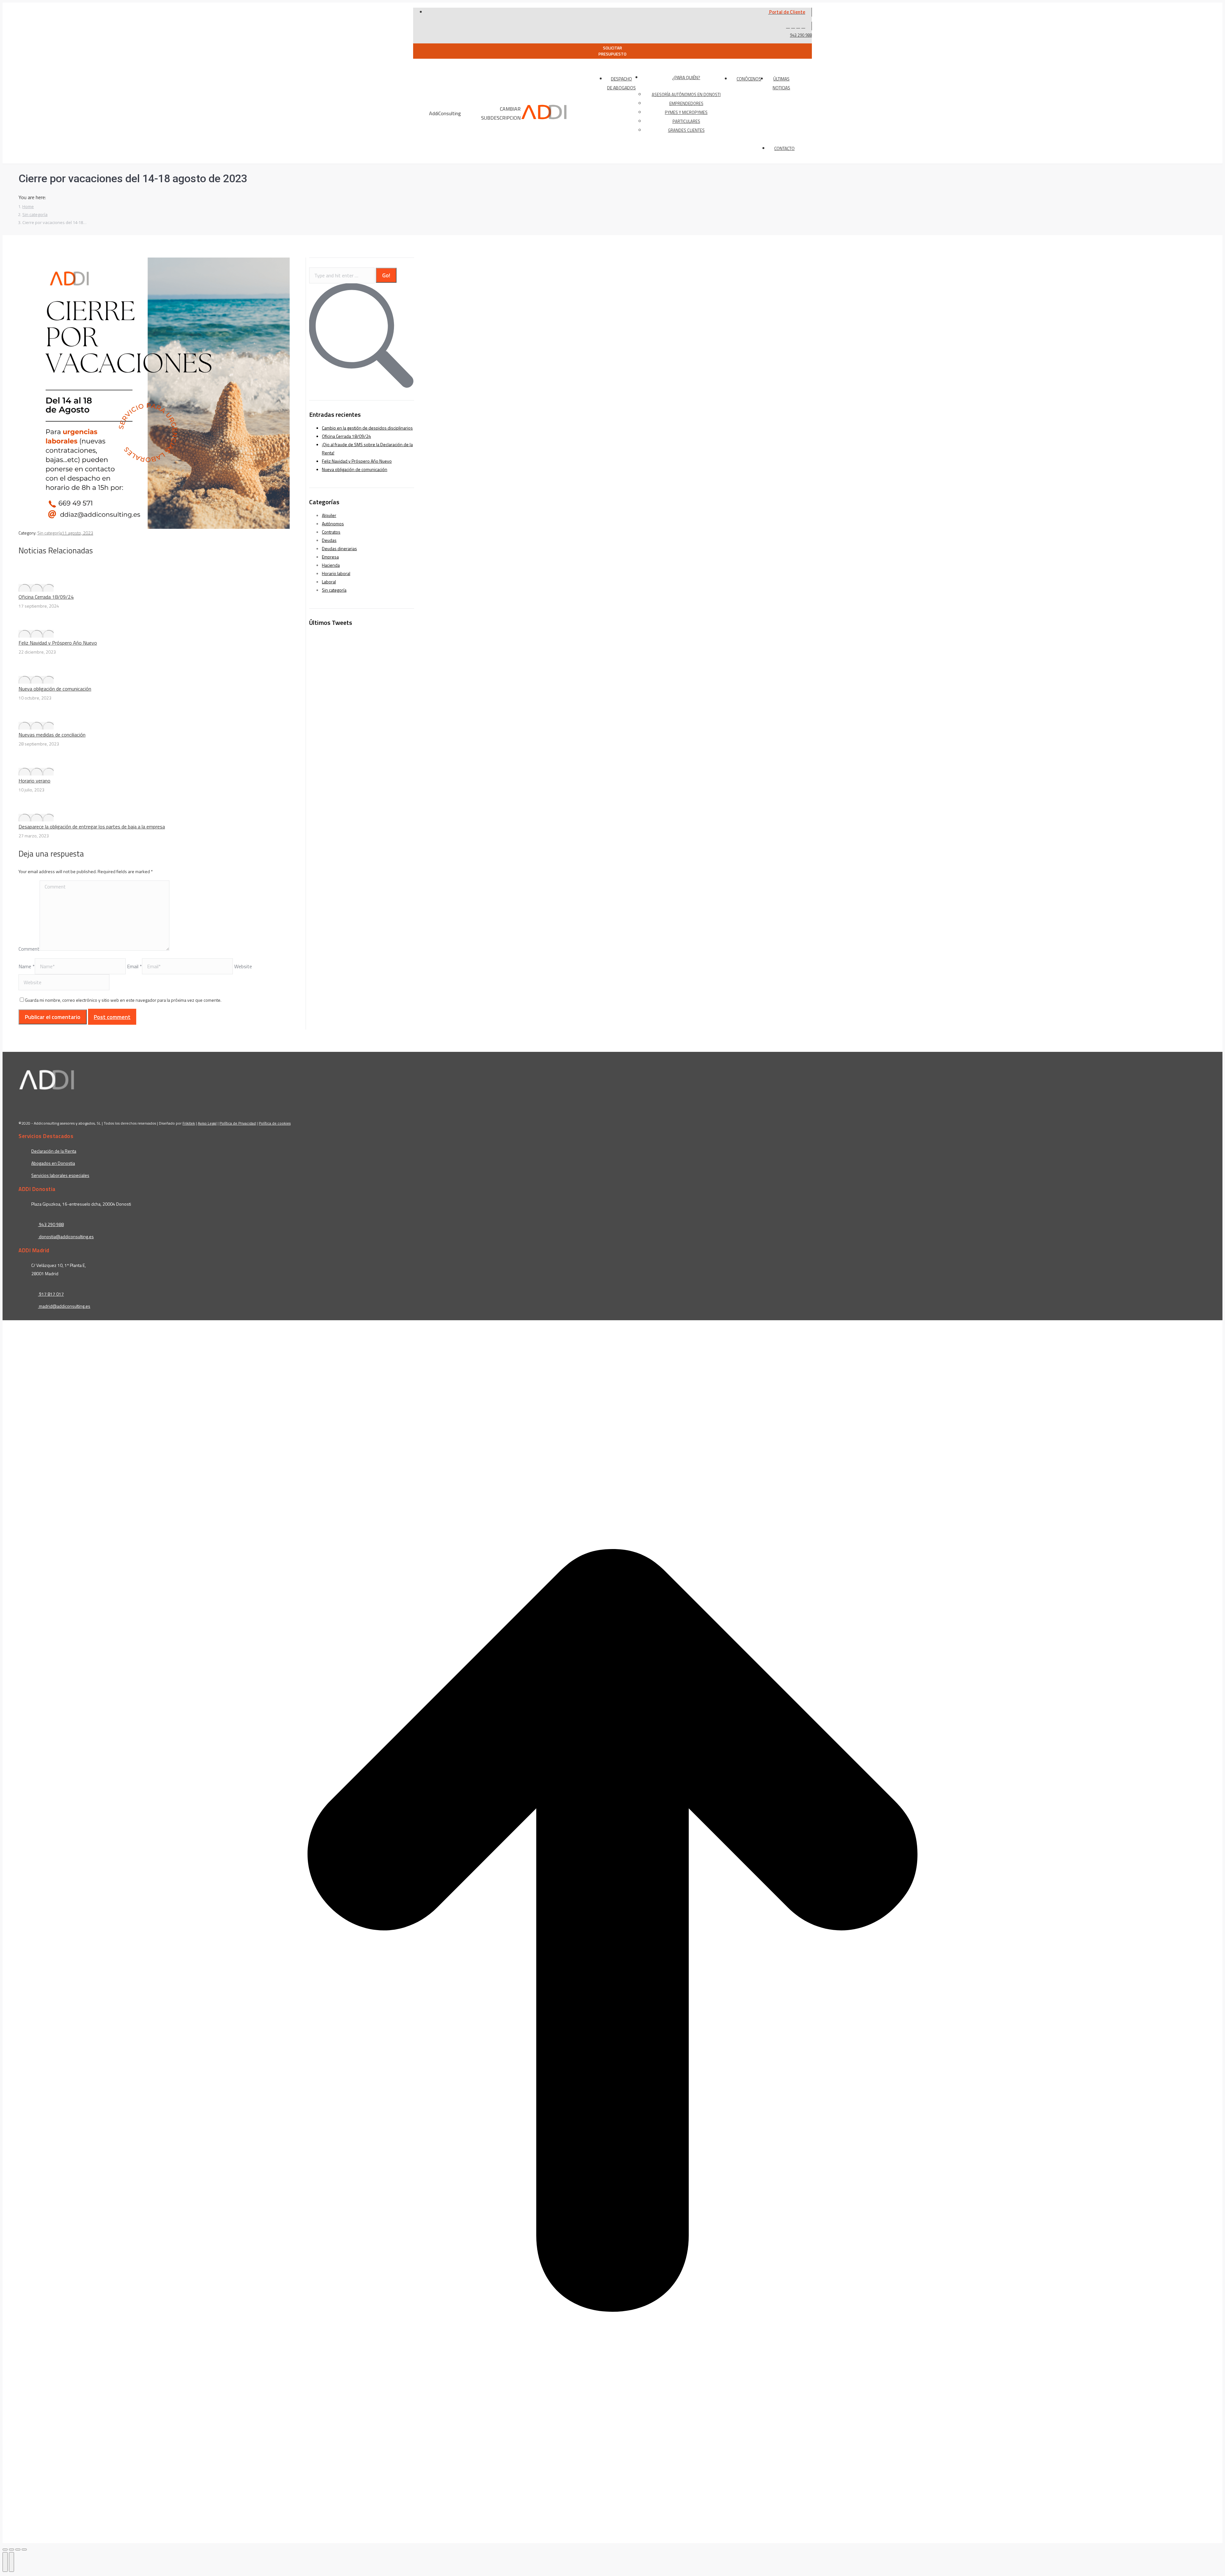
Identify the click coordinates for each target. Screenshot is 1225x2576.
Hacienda (331, 565)
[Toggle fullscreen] (18, 2550)
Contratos (331, 532)
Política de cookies (275, 1123)
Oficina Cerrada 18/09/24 (46, 597)
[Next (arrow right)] (11, 2562)
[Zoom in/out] (24, 2550)
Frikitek (189, 1123)
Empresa (330, 557)
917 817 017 (51, 1294)
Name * (27, 966)
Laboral (329, 582)
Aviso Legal (207, 1123)
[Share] (11, 2550)
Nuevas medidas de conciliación (52, 735)
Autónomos (333, 524)
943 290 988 (801, 35)
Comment (29, 949)
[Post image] (36, 588)
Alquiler (329, 515)
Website (243, 966)
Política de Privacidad (238, 1123)
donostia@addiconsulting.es (66, 1236)
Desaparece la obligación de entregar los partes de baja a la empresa (92, 827)
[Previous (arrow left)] (5, 2562)
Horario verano (34, 781)
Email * (134, 966)
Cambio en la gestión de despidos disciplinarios (367, 428)
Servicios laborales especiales (60, 1175)
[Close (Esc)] (5, 2550)
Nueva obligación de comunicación (55, 689)
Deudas (329, 540)
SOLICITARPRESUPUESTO (612, 51)
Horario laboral (336, 573)
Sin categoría (50, 533)
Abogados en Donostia (53, 1163)
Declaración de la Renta (54, 1151)
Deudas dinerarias (339, 548)
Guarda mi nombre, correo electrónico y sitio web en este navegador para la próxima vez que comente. (123, 1000)
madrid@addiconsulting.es (65, 1306)
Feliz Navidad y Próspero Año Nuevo (58, 643)
